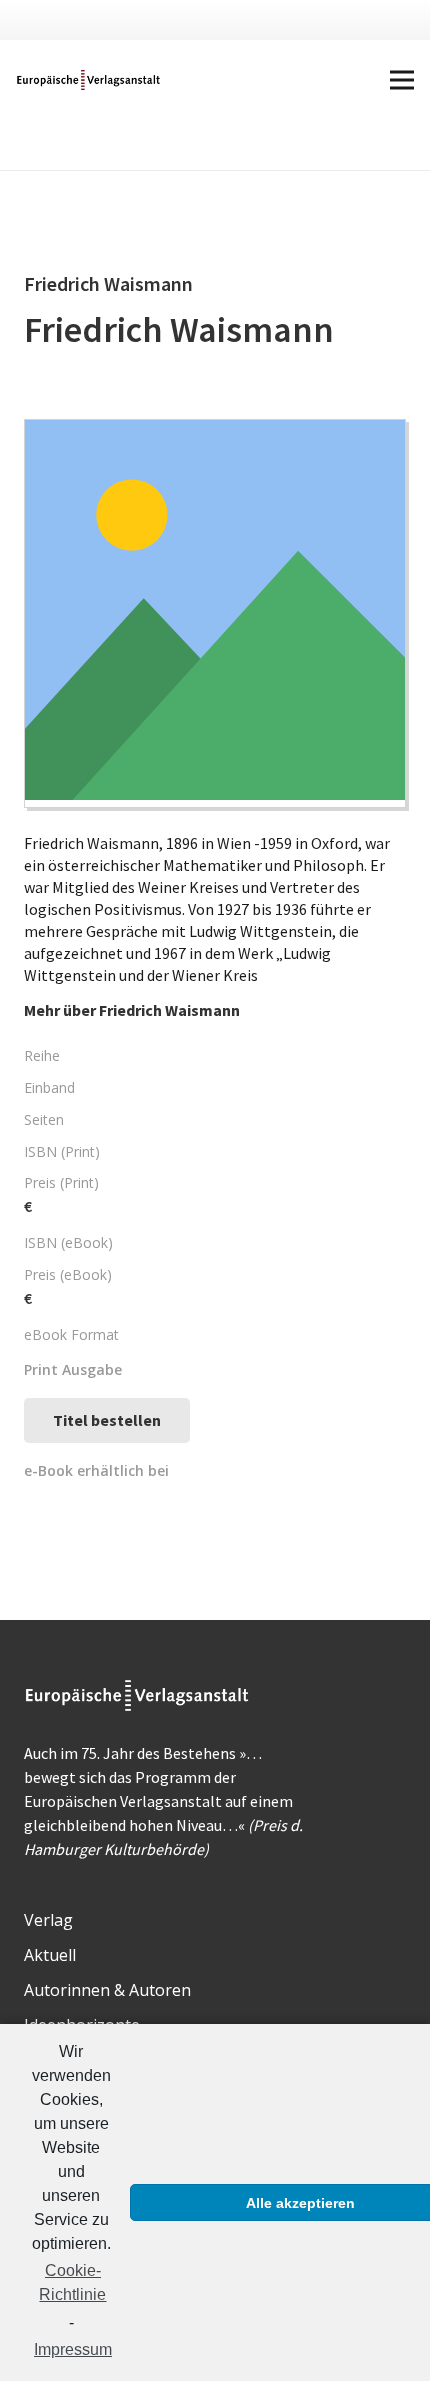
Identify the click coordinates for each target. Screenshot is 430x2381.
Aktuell (50, 1955)
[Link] (89, 80)
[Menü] (402, 80)
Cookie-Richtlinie (72, 2282)
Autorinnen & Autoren (107, 1990)
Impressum (73, 2349)
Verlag (48, 1920)
